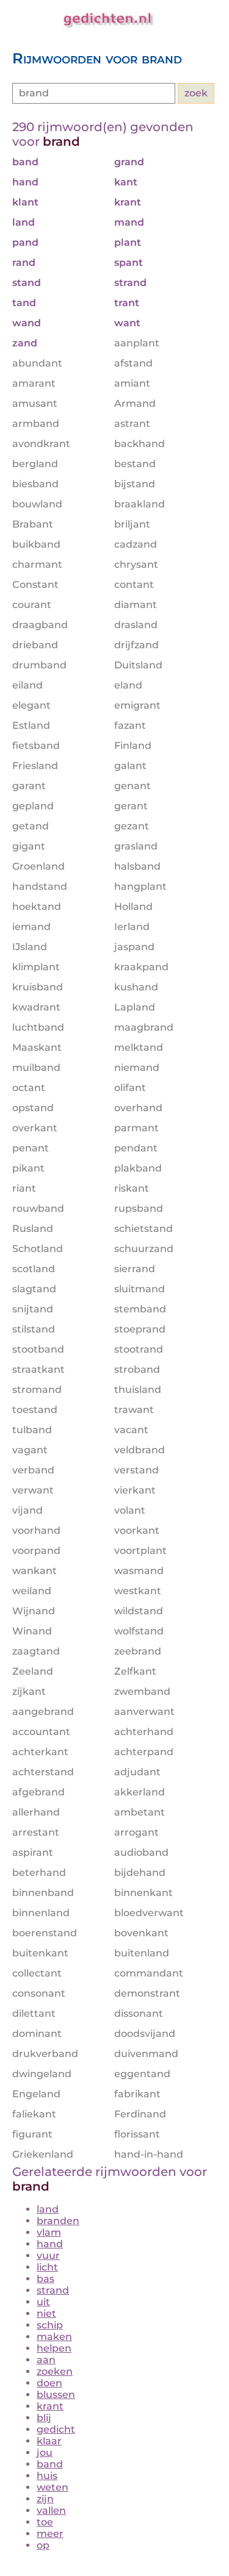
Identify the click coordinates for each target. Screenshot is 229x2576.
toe (45, 2522)
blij (44, 2418)
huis (47, 2476)
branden (58, 2221)
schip (50, 2325)
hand (50, 2244)
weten (53, 2487)
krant (50, 2406)
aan (46, 2360)
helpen (54, 2348)
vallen (51, 2510)
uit (43, 2302)
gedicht (56, 2429)
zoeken (55, 2371)
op (43, 2545)
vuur (48, 2256)
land (48, 2209)
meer (50, 2534)
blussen (56, 2395)
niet (46, 2313)
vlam (49, 2232)
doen (49, 2383)
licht (47, 2267)
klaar (49, 2441)
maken (54, 2337)
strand (53, 2290)
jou (45, 2453)
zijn (45, 2499)
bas (45, 2279)
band (50, 2464)
